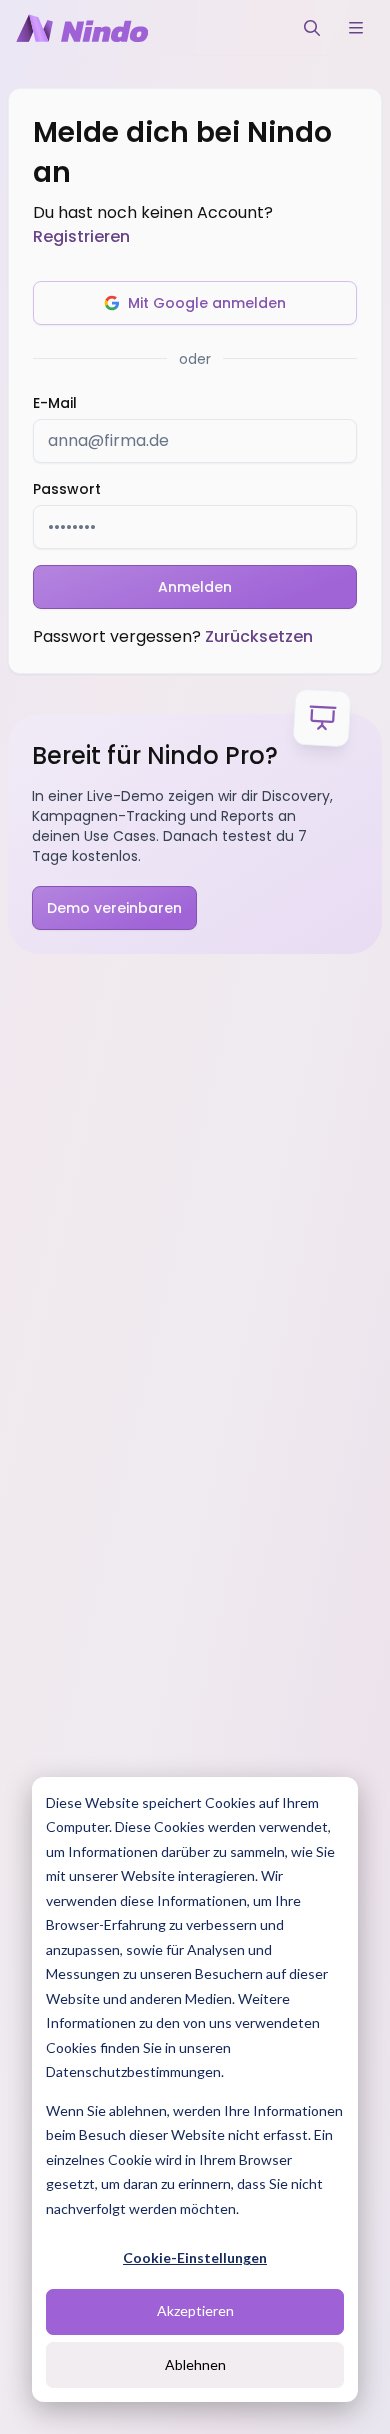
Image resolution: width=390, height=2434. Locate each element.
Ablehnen (195, 2364)
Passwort (67, 489)
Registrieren (81, 236)
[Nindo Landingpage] (82, 28)
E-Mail (55, 403)
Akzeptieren (195, 2310)
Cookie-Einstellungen (195, 2257)
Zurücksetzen (259, 636)
